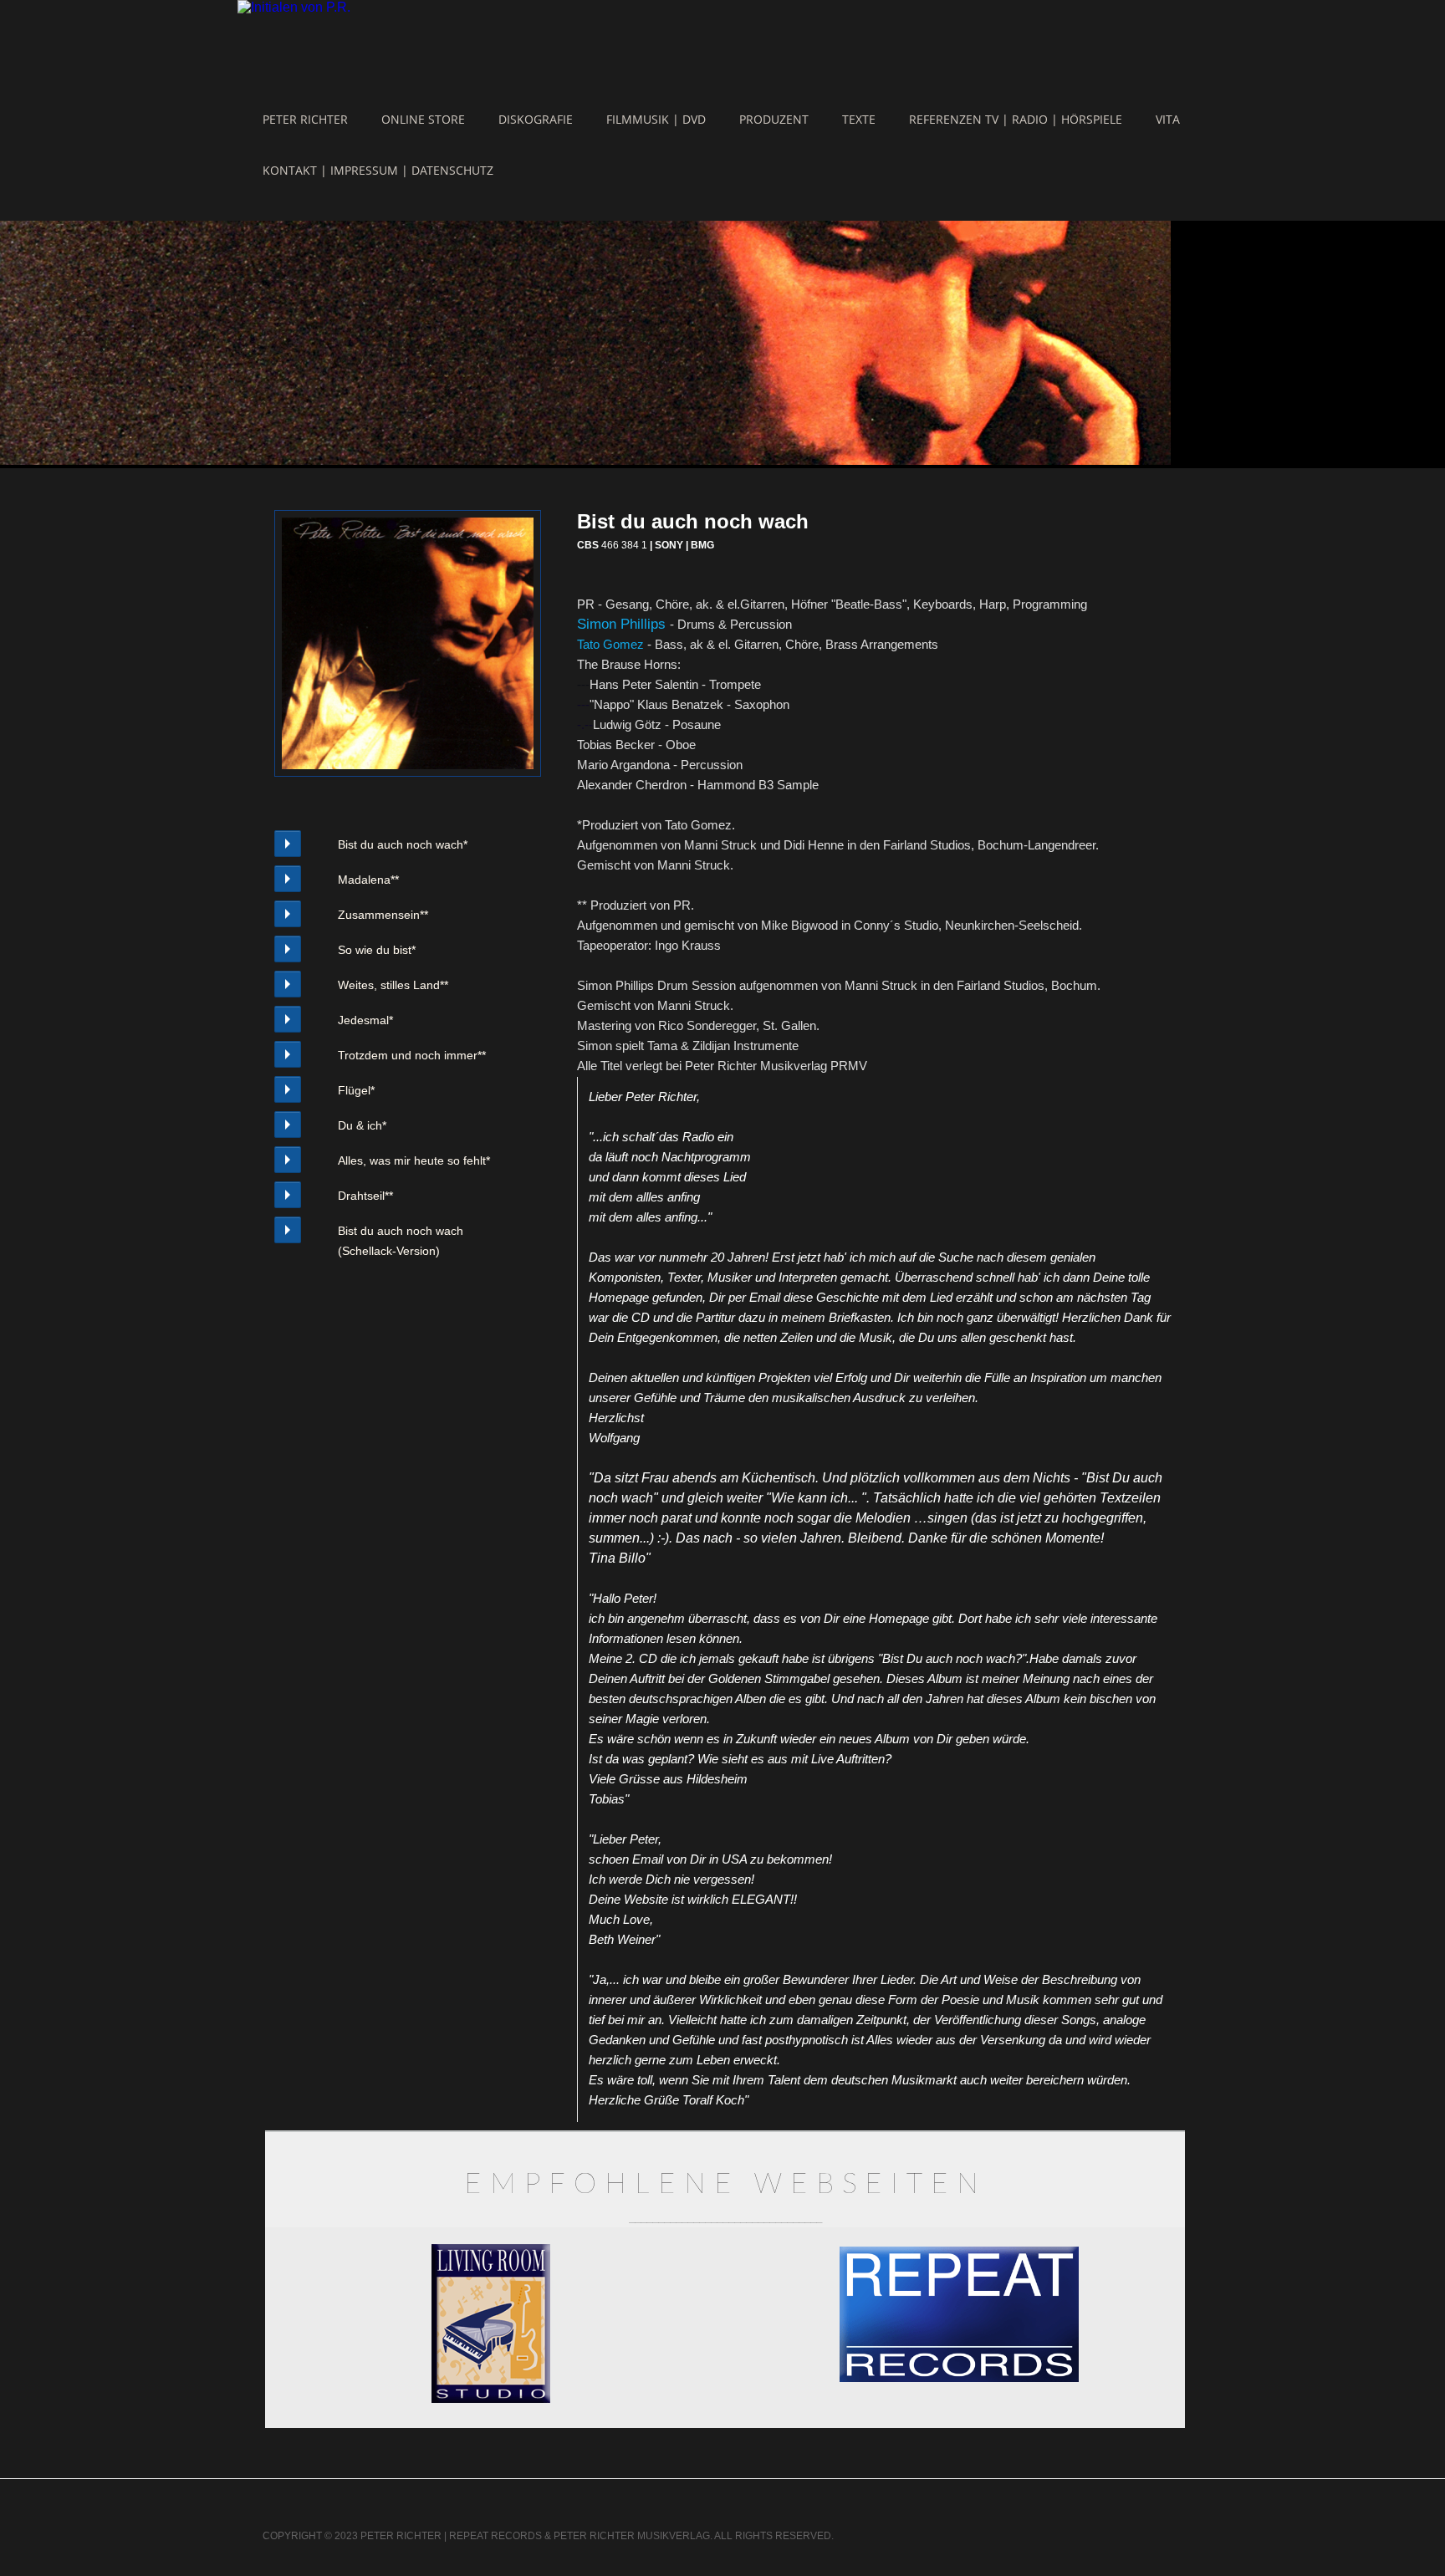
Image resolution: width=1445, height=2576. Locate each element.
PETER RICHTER (305, 119)
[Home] (294, 8)
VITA (1168, 119)
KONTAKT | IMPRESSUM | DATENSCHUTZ (378, 170)
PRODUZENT (774, 119)
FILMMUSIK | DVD (656, 119)
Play (288, 844)
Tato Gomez (610, 644)
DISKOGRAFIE (536, 119)
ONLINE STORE (423, 119)
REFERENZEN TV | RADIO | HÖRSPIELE (1016, 119)
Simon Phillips (623, 624)
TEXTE (859, 119)
